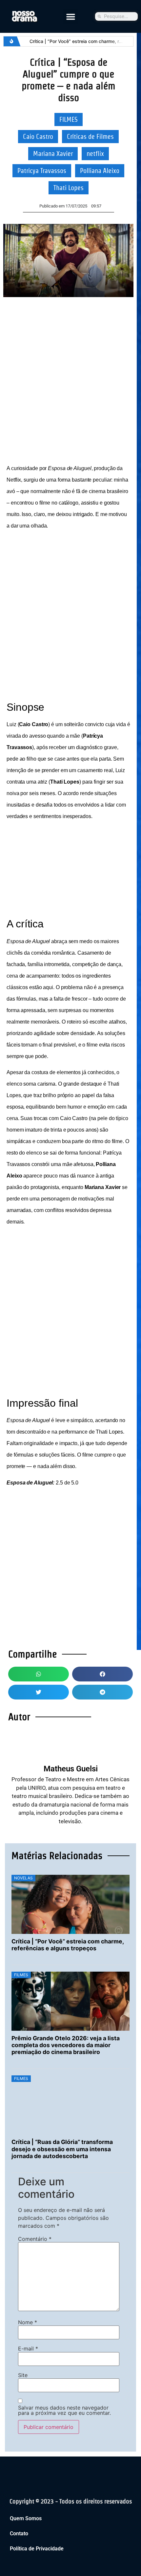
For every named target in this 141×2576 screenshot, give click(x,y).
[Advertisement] (70, 378)
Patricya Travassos (42, 171)
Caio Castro (38, 137)
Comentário (35, 2239)
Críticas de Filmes (90, 137)
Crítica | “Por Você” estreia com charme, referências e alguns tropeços (68, 1945)
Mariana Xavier (53, 154)
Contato (19, 2533)
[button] (70, 16)
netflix (95, 154)
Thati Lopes (69, 188)
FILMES (69, 119)
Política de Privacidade (37, 2549)
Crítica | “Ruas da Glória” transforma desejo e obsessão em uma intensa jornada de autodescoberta (62, 2149)
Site (23, 2375)
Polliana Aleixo (100, 171)
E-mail (28, 2349)
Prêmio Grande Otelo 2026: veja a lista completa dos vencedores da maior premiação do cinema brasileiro (66, 2045)
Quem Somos (26, 2518)
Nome (28, 2322)
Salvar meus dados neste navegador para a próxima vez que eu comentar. (64, 2410)
